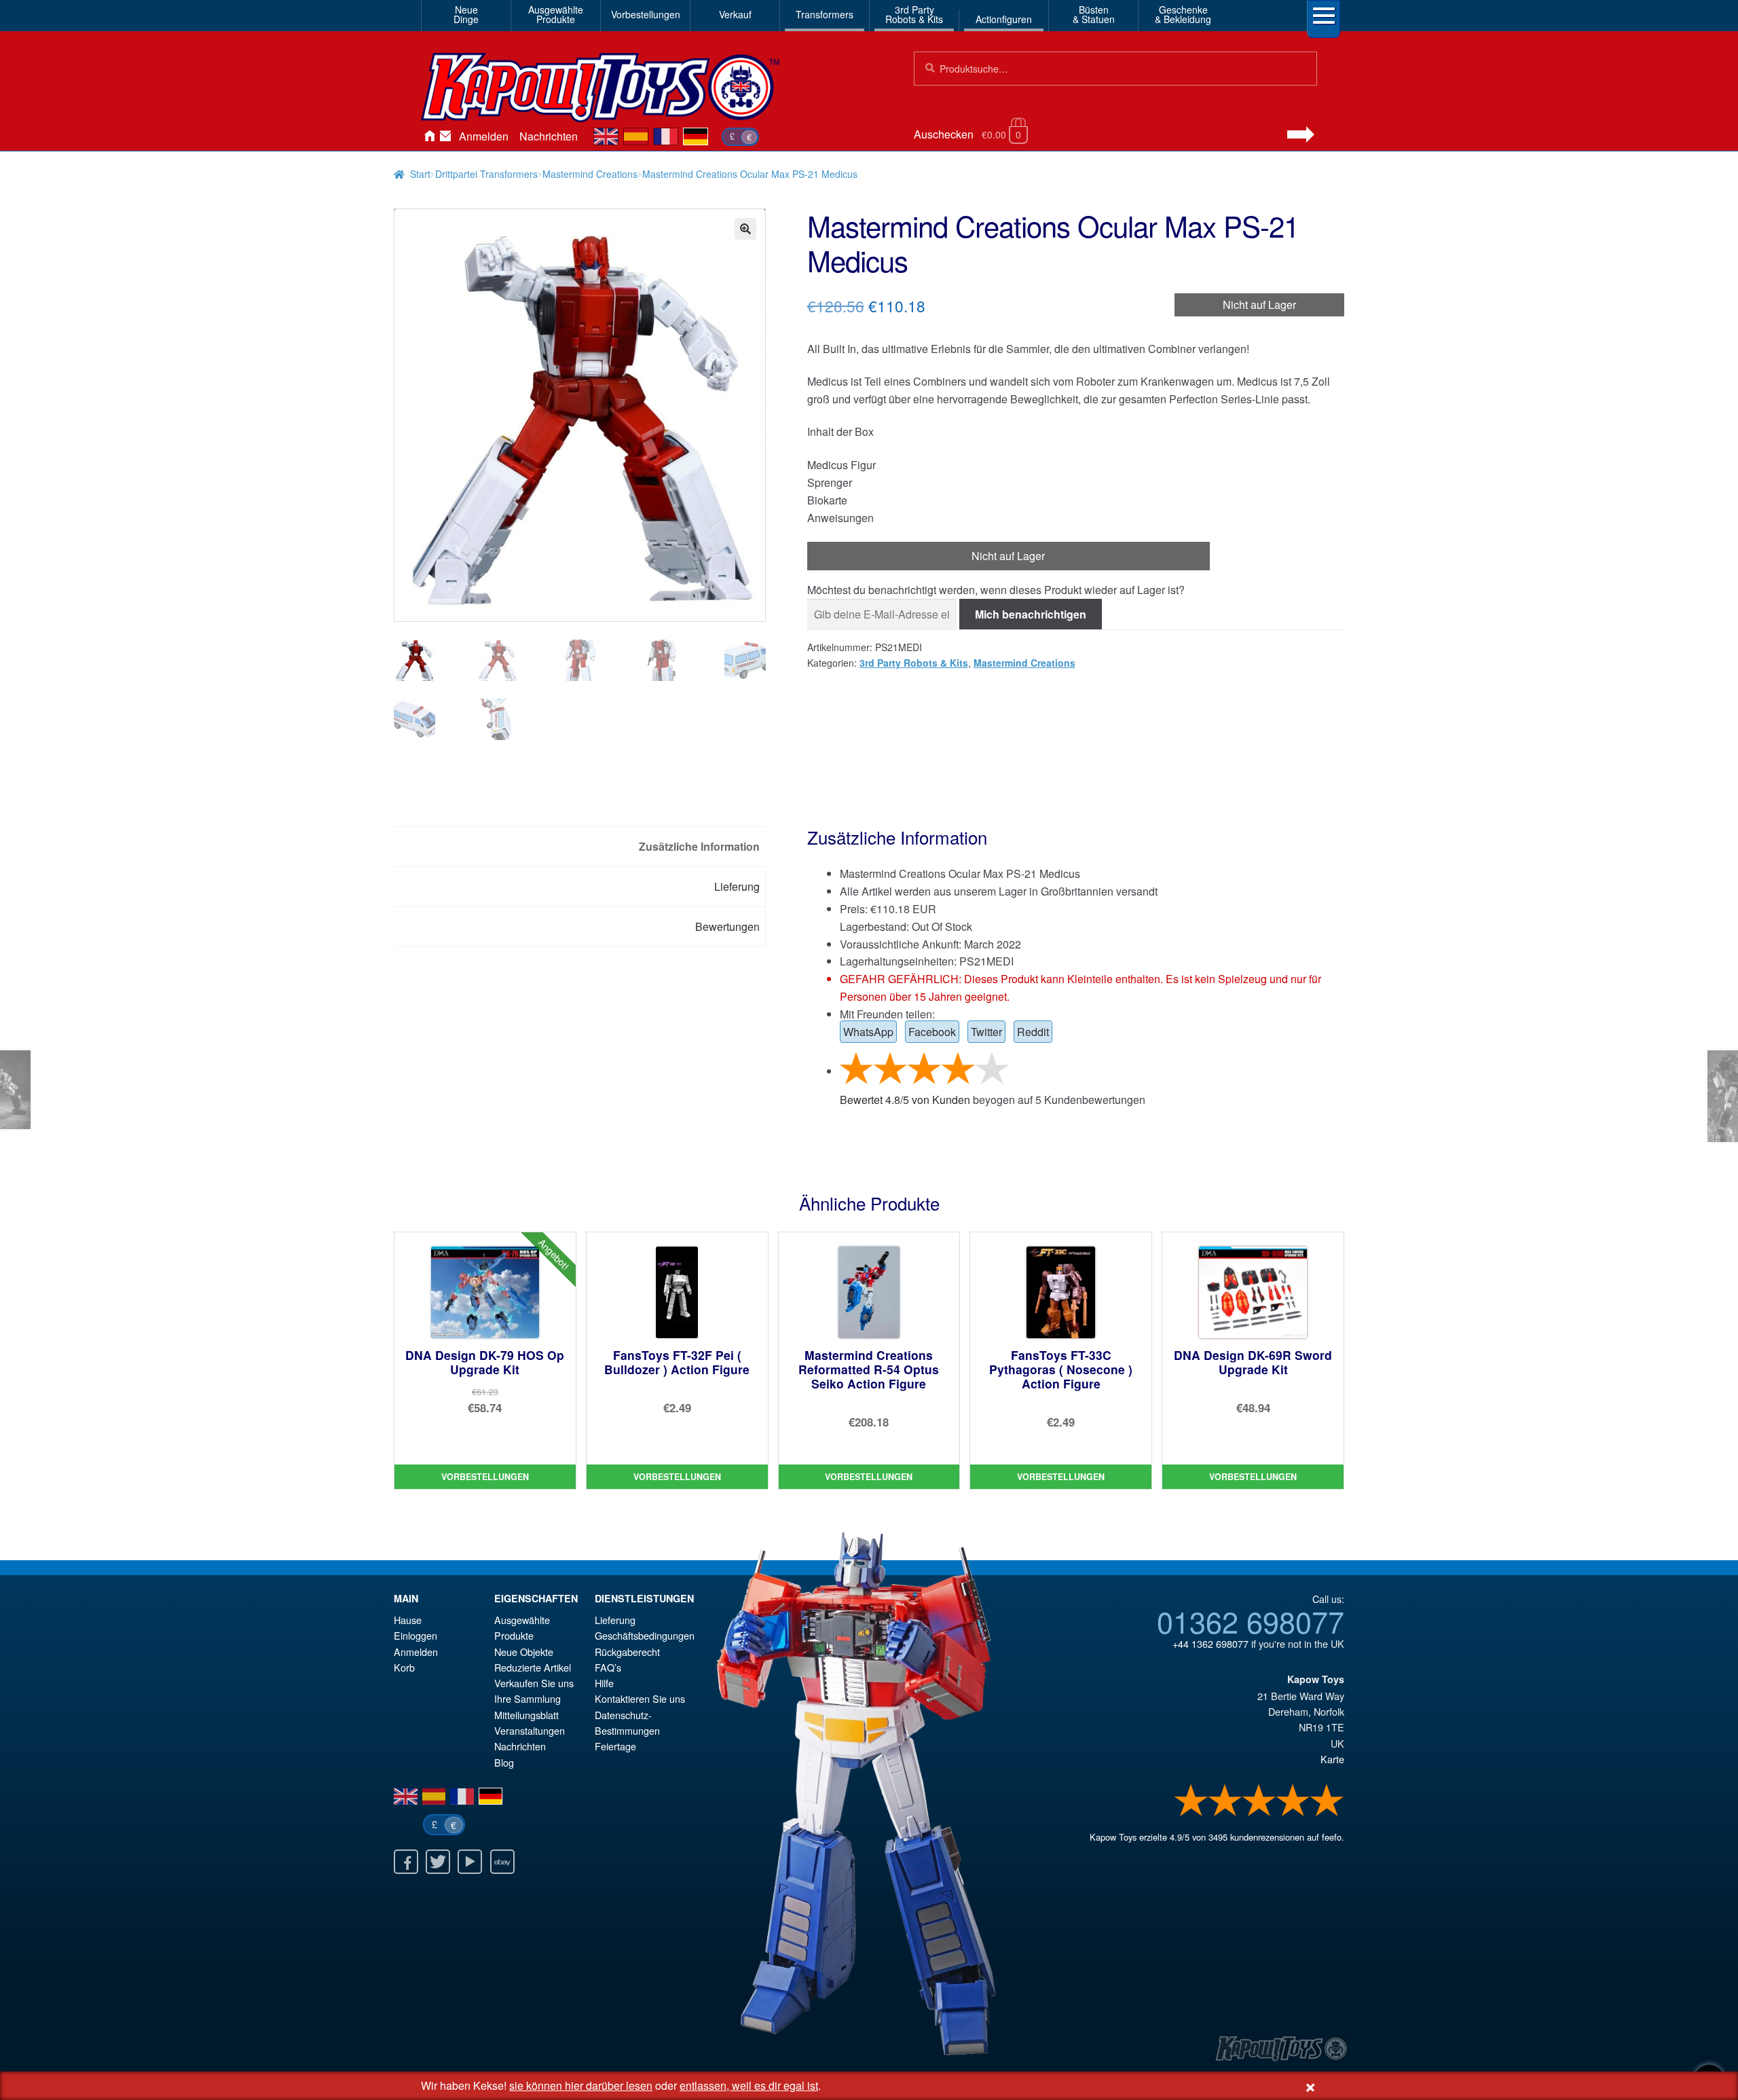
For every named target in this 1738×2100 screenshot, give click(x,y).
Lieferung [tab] (737, 886)
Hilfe (604, 1683)
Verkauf (735, 14)
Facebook (932, 1032)
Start (420, 174)
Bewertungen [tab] (727, 926)
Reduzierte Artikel (533, 1667)
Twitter (986, 1032)
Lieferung (615, 1620)
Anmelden (484, 136)
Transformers (825, 14)
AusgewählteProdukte (556, 14)
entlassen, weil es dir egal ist (749, 2085)
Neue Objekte (524, 1652)
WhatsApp (868, 1032)
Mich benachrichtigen (1031, 614)
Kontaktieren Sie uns (445, 136)
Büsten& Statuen (1094, 14)
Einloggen (415, 1635)
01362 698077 (1251, 1621)
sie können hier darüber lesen (581, 2085)
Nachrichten (549, 136)
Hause (429, 136)
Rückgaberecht (627, 1652)
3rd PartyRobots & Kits (914, 14)
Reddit (1033, 1032)
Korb (404, 1667)
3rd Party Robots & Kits (914, 663)
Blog (504, 1762)
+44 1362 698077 (1210, 1643)
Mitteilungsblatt (526, 1715)
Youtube (470, 1862)
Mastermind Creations (590, 174)
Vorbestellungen (646, 14)
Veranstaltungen (530, 1730)
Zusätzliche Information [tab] (699, 846)
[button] (745, 229)
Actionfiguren (1004, 19)
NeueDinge (466, 14)
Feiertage (615, 1746)
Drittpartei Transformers (486, 174)
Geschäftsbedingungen (645, 1635)
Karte (1332, 1759)
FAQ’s (608, 1667)
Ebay (502, 1862)
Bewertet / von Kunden (905, 1100)
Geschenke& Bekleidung (1183, 14)
